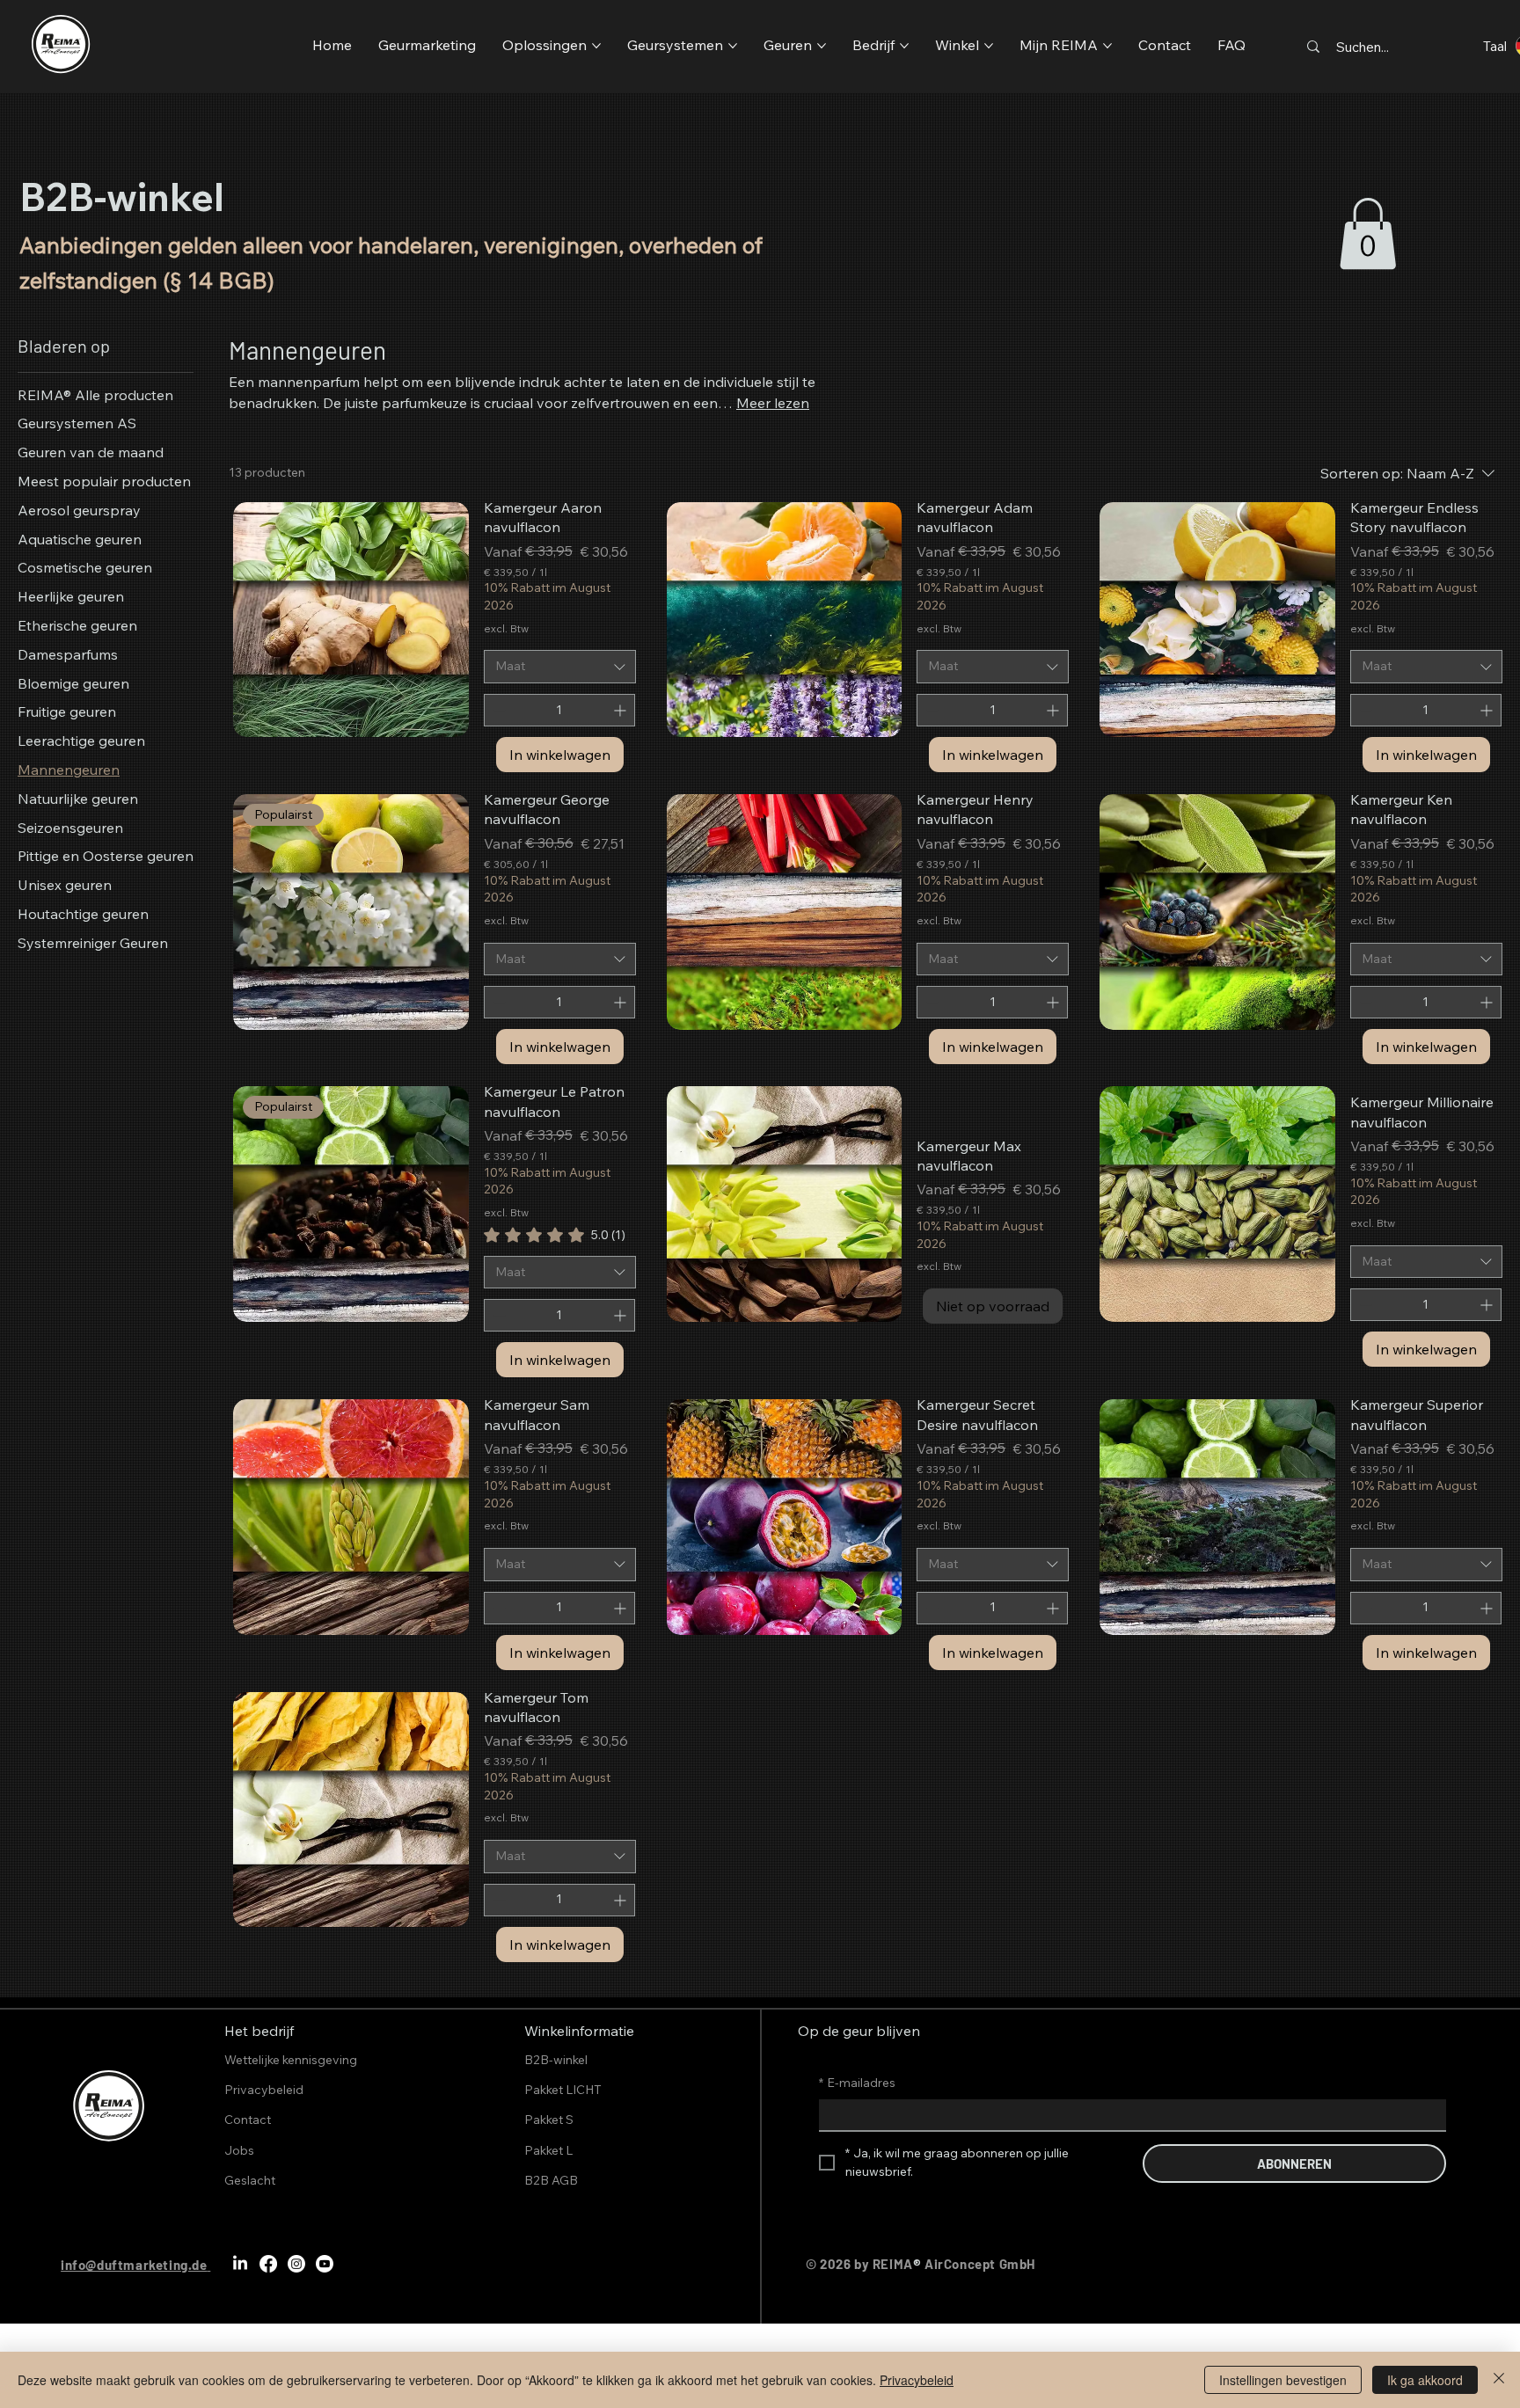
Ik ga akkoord (1425, 2380)
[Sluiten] (1499, 2380)
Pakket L (548, 2150)
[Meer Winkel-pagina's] (989, 46)
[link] (1368, 234)
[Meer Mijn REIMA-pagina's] (1107, 46)
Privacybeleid (917, 2380)
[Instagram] (296, 2264)
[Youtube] (325, 2264)
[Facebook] (268, 2264)
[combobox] (560, 667)
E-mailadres (857, 2083)
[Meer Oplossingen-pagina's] (596, 46)
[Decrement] (497, 710)
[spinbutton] (559, 710)
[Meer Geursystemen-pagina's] (733, 46)
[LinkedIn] (240, 2264)
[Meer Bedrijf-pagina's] (904, 46)
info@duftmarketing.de (134, 2265)
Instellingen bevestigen (1283, 2380)
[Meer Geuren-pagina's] (822, 46)
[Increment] (621, 710)
